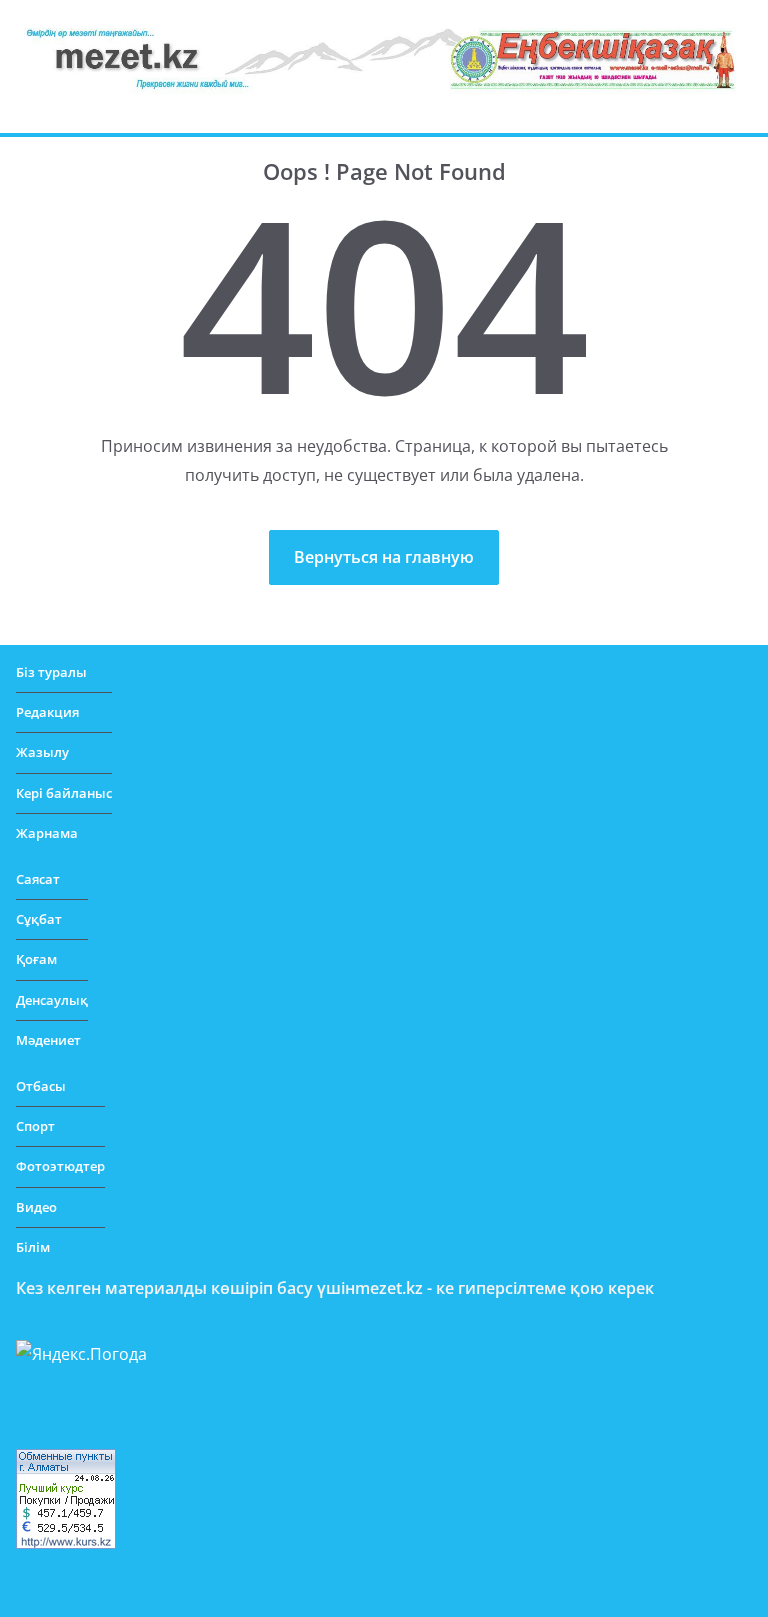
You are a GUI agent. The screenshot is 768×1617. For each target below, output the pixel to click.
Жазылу (42, 752)
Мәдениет (48, 1040)
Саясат (38, 879)
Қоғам (36, 959)
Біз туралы (51, 672)
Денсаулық (52, 1000)
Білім (33, 1247)
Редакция (47, 712)
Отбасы (41, 1086)
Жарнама (47, 833)
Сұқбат (39, 919)
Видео (36, 1207)
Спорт (35, 1126)
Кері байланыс (64, 793)
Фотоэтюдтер (60, 1166)
